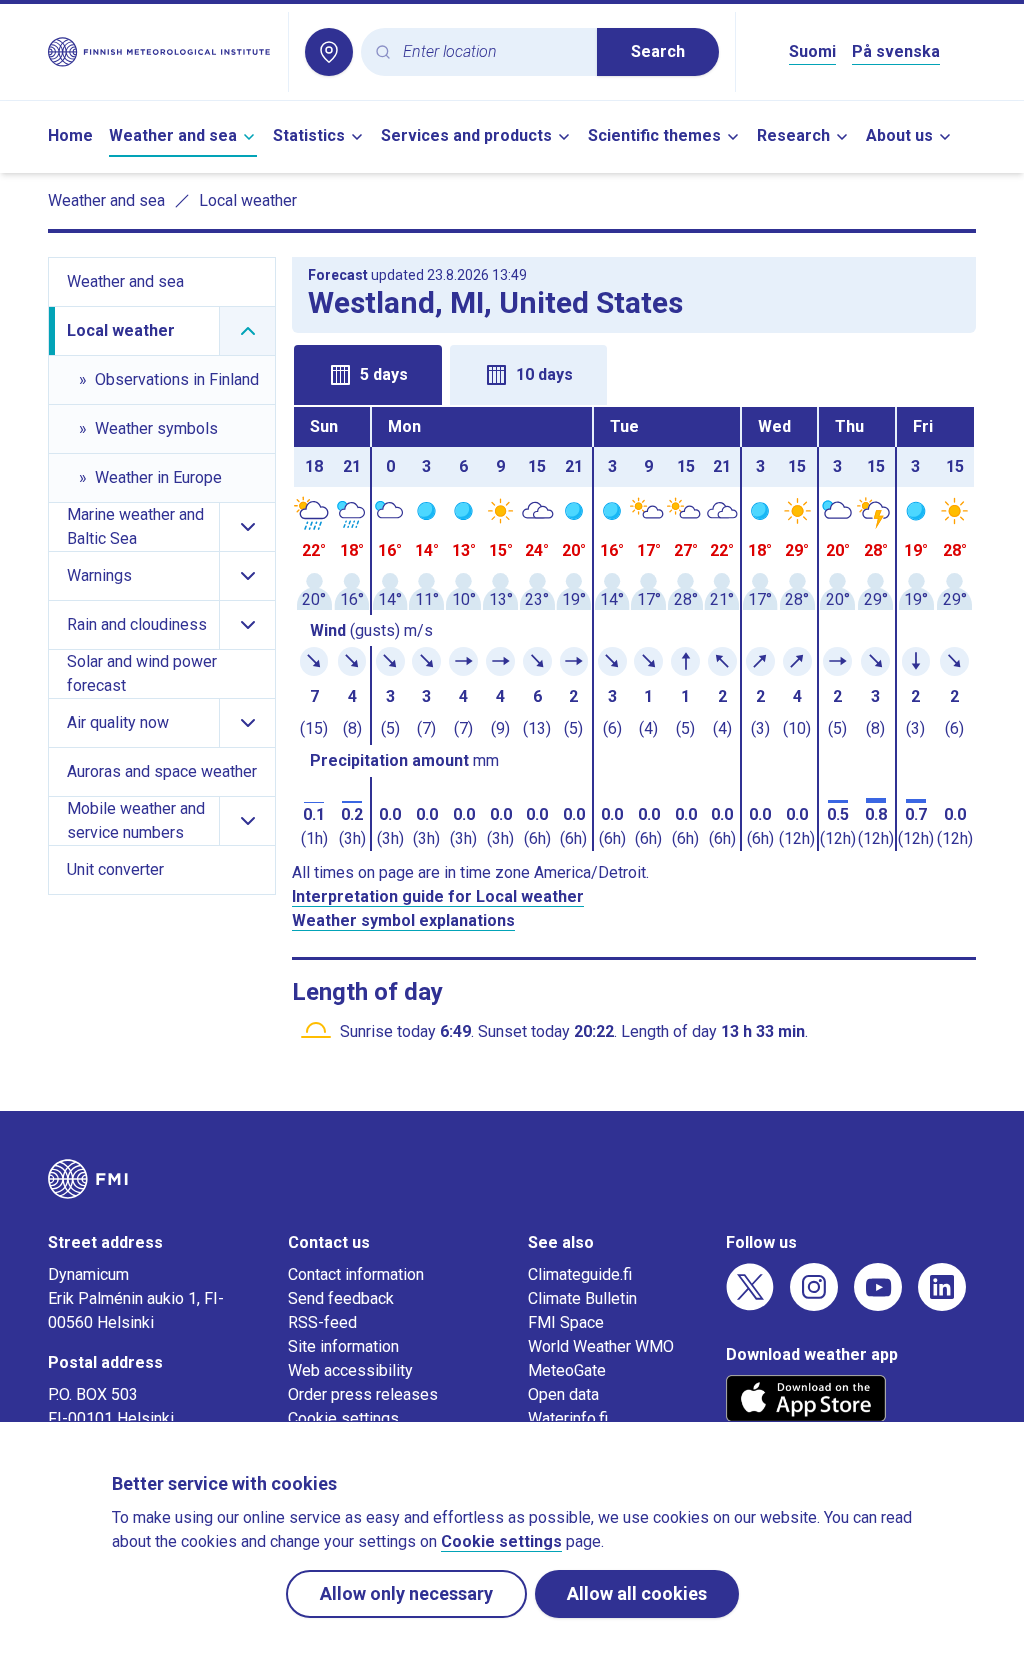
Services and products (466, 135)
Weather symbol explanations (403, 920)
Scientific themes (654, 135)
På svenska (896, 51)
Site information (343, 1346)
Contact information (356, 1274)
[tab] (368, 375)
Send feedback (341, 1298)
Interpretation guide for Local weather (438, 896)
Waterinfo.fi (568, 1418)
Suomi (812, 51)
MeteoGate (567, 1370)
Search (658, 51)
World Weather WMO (601, 1346)
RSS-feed (322, 1322)
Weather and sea (173, 135)
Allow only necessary (406, 1593)
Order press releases (363, 1394)
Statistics (309, 135)
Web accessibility (350, 1370)
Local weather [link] (248, 200)
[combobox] (492, 52)
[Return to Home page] (160, 52)
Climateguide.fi (580, 1274)
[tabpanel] (634, 629)
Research (793, 135)
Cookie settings (343, 1418)
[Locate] (329, 52)
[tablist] (634, 373)
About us (899, 135)
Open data (563, 1394)
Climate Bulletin (582, 1298)
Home (70, 135)
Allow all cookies (637, 1593)
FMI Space (566, 1322)
